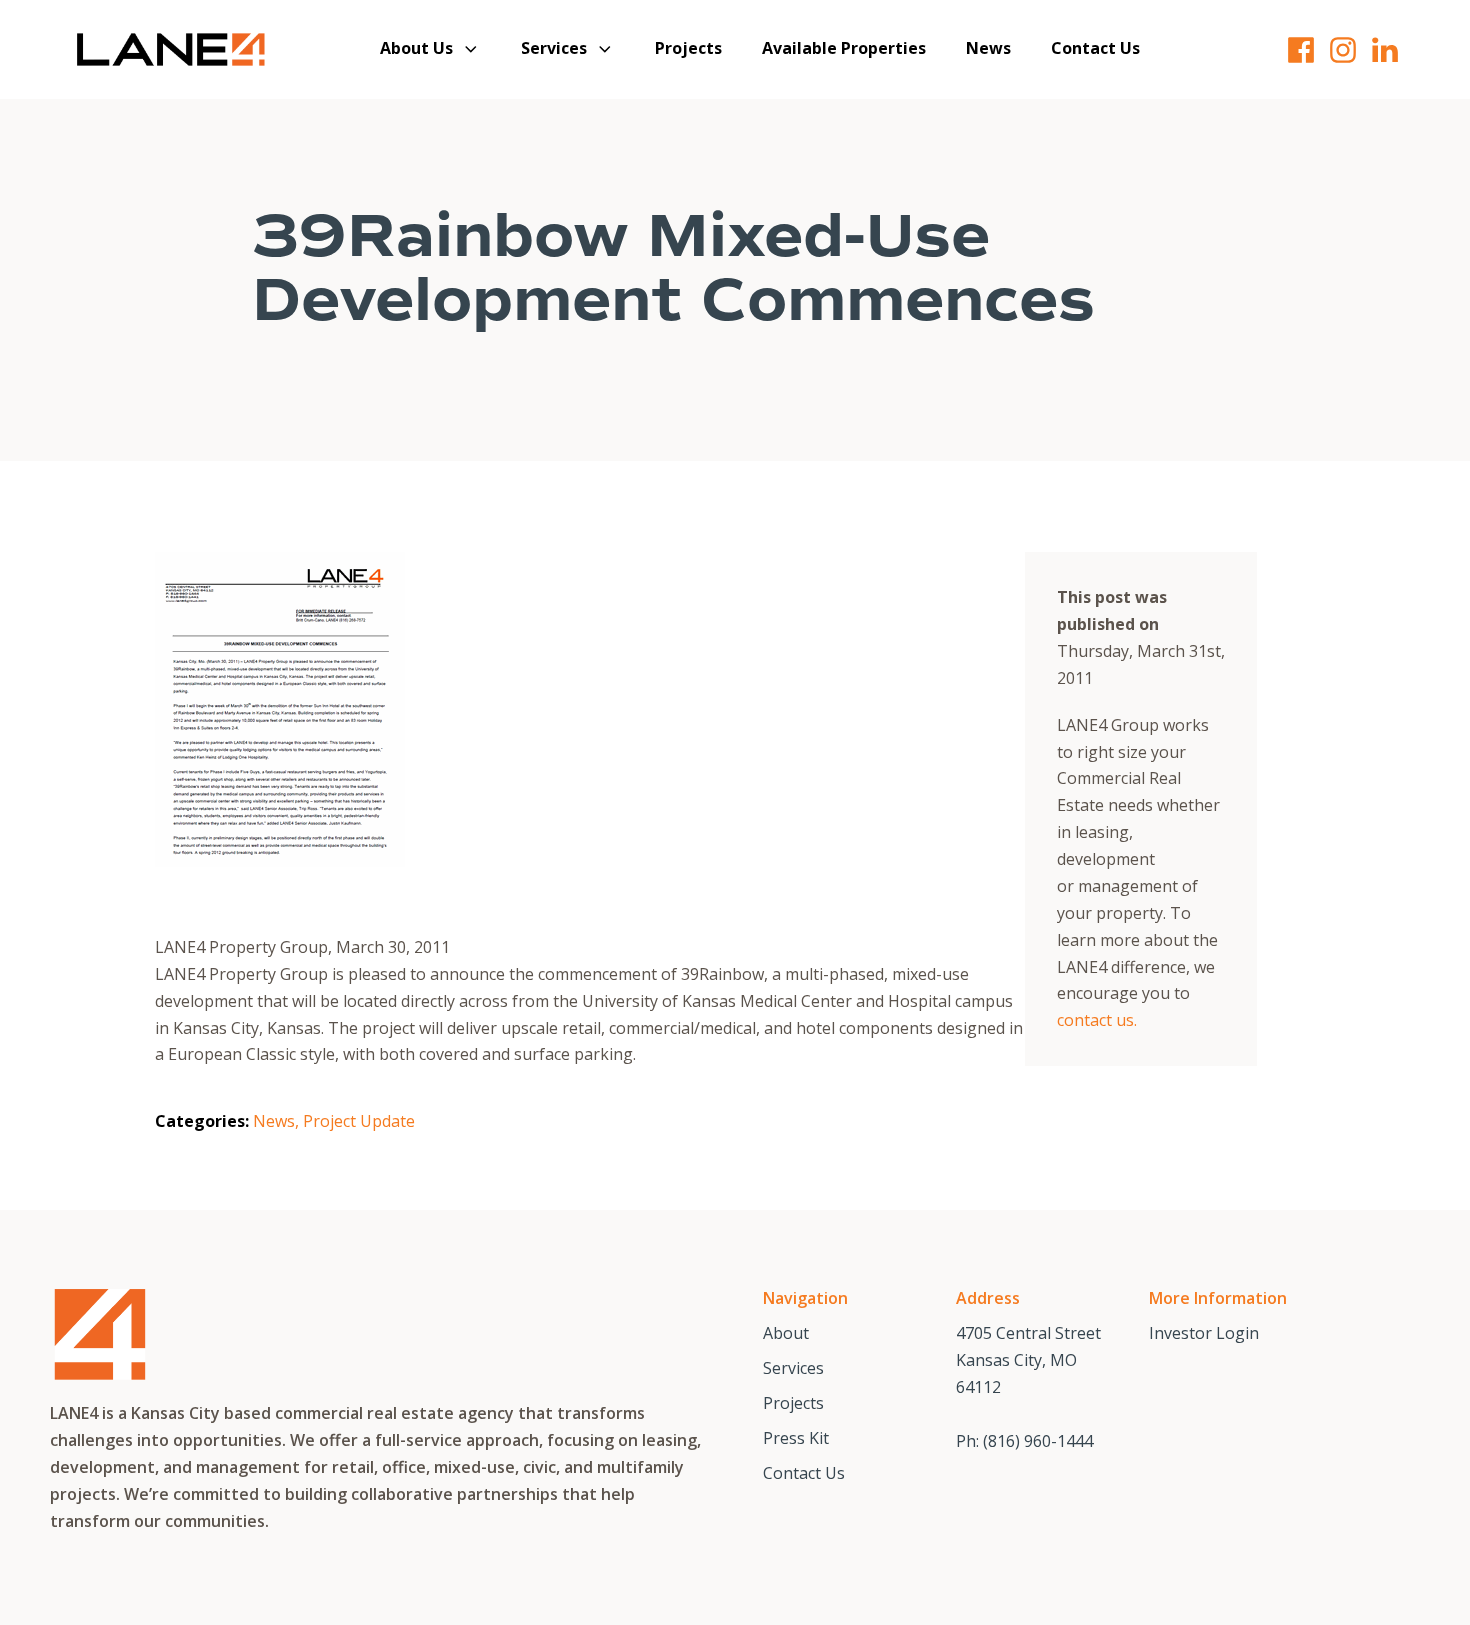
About (786, 1333)
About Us (416, 48)
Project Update (359, 1121)
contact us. (1097, 1020)
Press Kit (796, 1438)
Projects (688, 48)
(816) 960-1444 (1038, 1441)
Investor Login (1204, 1333)
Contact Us (1095, 48)
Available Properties (844, 48)
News (988, 48)
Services (554, 48)
